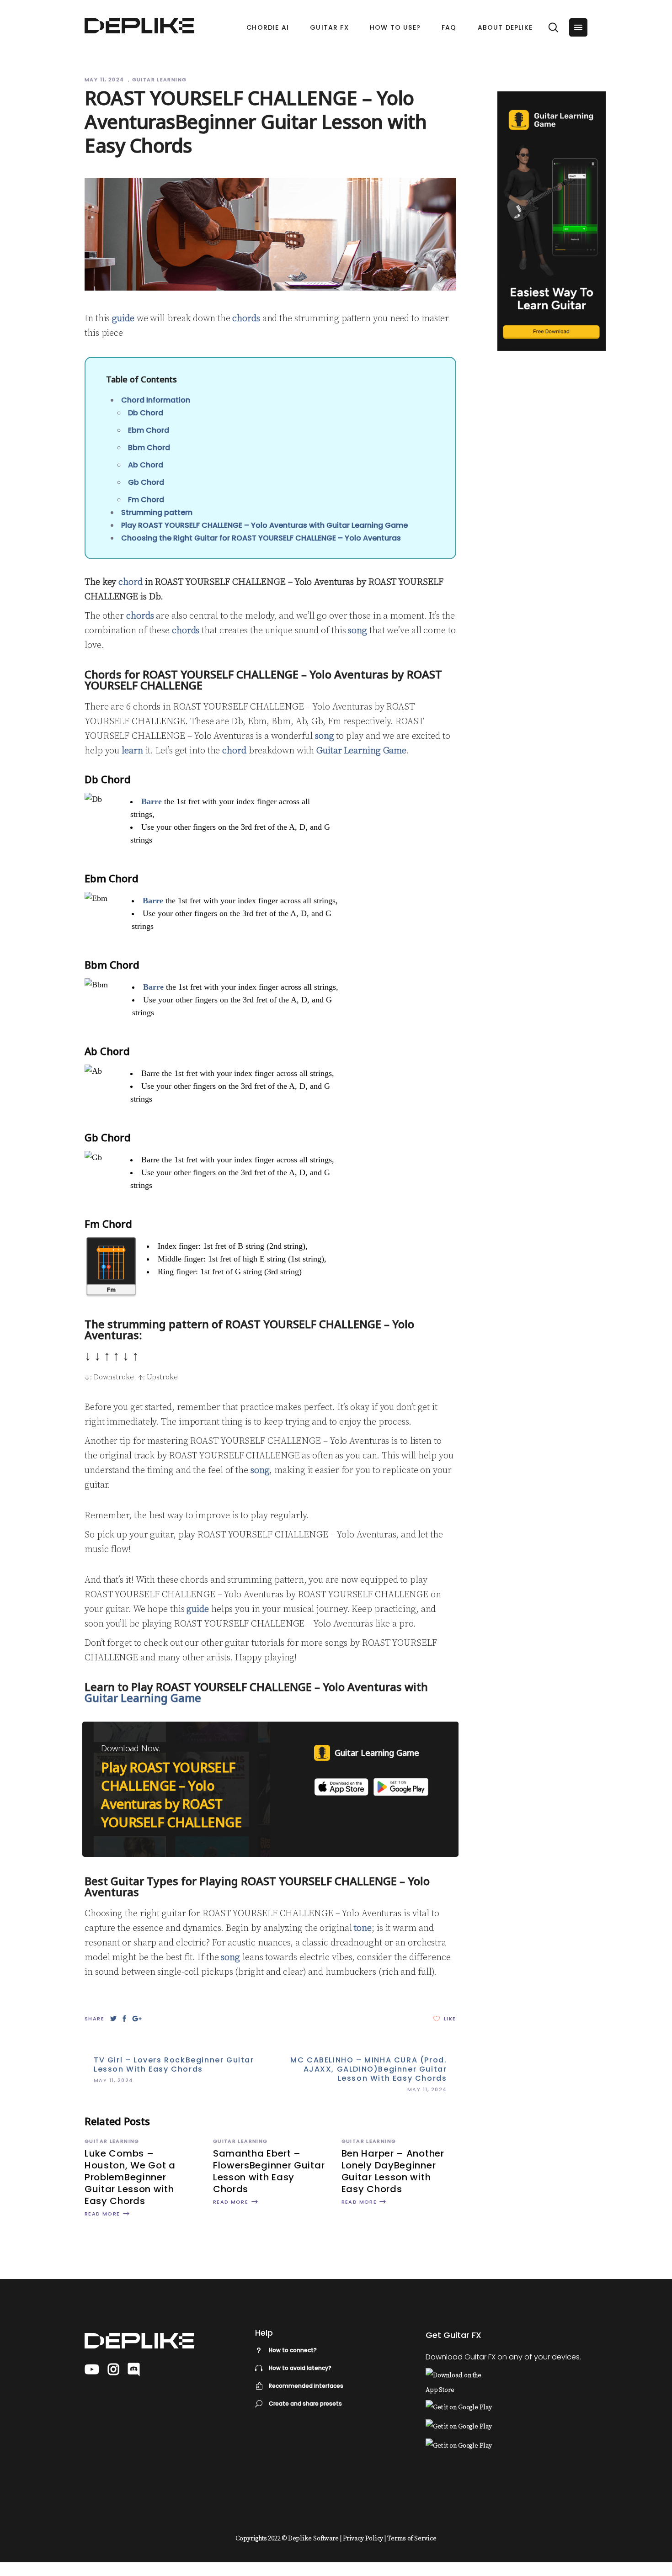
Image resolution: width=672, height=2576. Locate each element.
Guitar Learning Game (361, 751)
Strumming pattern (157, 512)
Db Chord (146, 413)
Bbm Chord (149, 448)
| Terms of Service (410, 2539)
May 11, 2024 (105, 80)
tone (363, 1928)
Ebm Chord (149, 430)
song (357, 631)
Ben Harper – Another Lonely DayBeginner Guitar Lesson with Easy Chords (393, 2171)
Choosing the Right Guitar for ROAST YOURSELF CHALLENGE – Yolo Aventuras (261, 538)
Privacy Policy (363, 2539)
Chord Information (156, 400)
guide (123, 319)
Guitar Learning (160, 80)
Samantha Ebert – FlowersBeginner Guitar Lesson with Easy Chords (269, 2171)
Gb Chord (146, 482)
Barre (152, 801)
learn (132, 751)
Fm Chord (146, 500)
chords (246, 319)
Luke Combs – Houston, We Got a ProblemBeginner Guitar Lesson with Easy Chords (130, 2177)
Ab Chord (146, 465)
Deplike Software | (315, 2539)
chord (131, 582)
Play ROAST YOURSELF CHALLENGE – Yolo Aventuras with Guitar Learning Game (264, 525)
